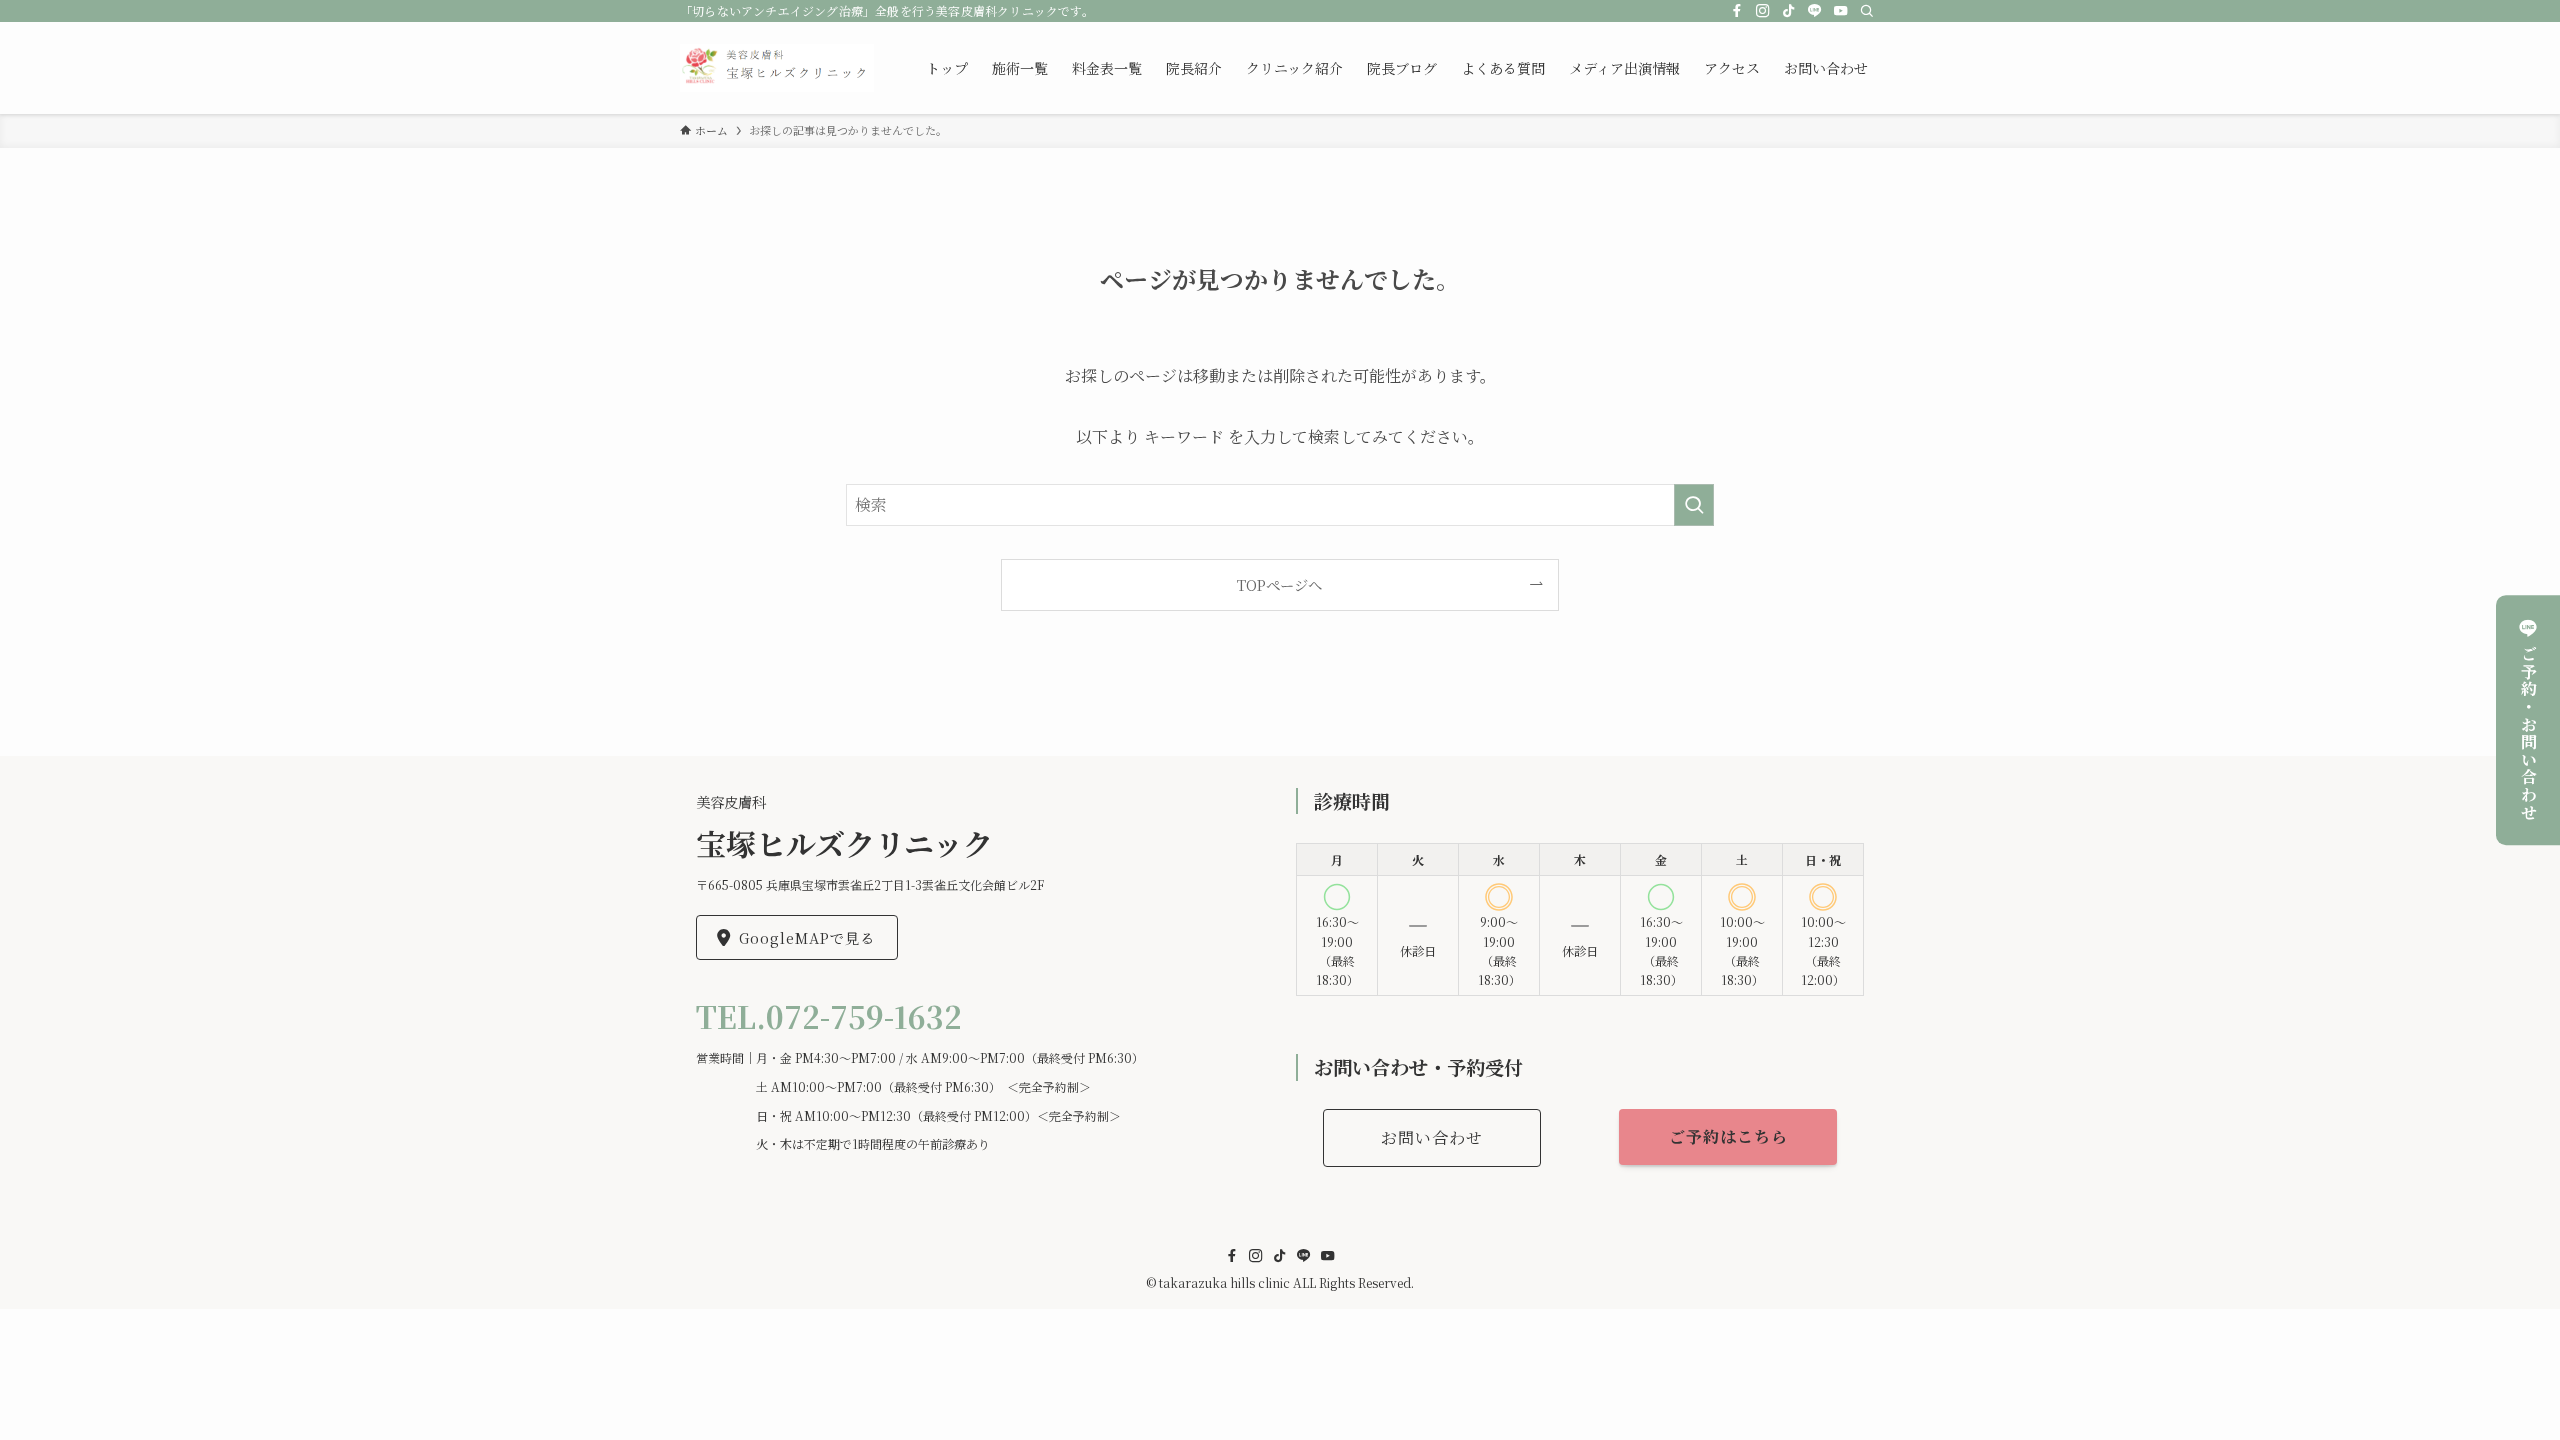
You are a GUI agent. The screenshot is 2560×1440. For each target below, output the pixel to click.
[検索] (1867, 11)
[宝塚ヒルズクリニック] (777, 68)
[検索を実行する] (1694, 505)
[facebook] (1737, 11)
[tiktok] (1789, 11)
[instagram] (1763, 11)
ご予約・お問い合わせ (2528, 733)
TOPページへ (1279, 584)
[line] (1815, 11)
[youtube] (1841, 11)
